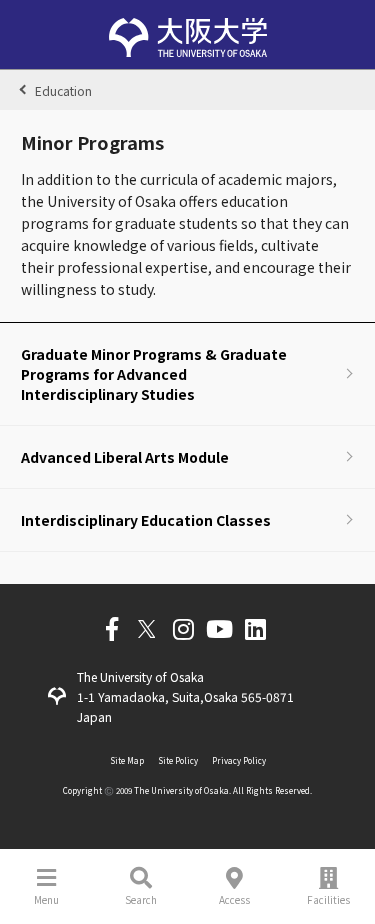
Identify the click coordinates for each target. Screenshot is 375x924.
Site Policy (178, 760)
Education (63, 90)
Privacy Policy (239, 760)
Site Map (127, 760)
